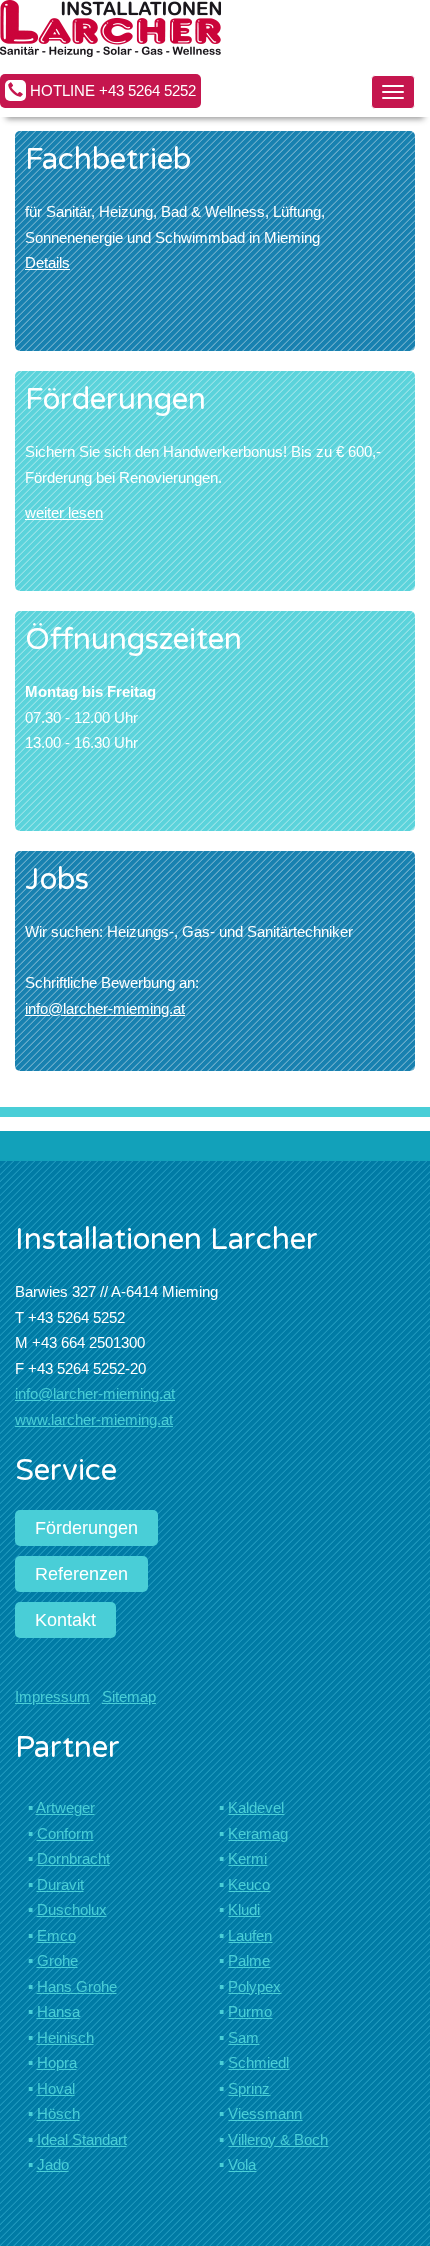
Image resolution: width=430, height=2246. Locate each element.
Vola (242, 2164)
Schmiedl (258, 2062)
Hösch (58, 2113)
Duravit (60, 1884)
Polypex (254, 1986)
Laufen (250, 1935)
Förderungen (86, 1528)
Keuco (249, 1884)
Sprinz (249, 2088)
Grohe (57, 1960)
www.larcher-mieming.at (94, 1419)
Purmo (250, 2011)
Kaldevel (256, 1807)
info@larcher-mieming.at (105, 1008)
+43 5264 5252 (147, 90)
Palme (249, 1960)
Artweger (65, 1807)
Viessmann (265, 2113)
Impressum (52, 1696)
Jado (53, 2164)
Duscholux (72, 1909)
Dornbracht (73, 1858)
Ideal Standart (82, 2139)
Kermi (247, 1858)
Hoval (56, 2088)
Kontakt (65, 1620)
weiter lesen (64, 512)
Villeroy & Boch (278, 2139)
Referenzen (81, 1574)
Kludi (244, 1909)
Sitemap (129, 1696)
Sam (243, 2037)
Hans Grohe (77, 1986)
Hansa (58, 2011)
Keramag (258, 1833)
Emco (56, 1935)
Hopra (57, 2062)
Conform (65, 1833)
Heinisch (65, 2037)
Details (47, 262)
